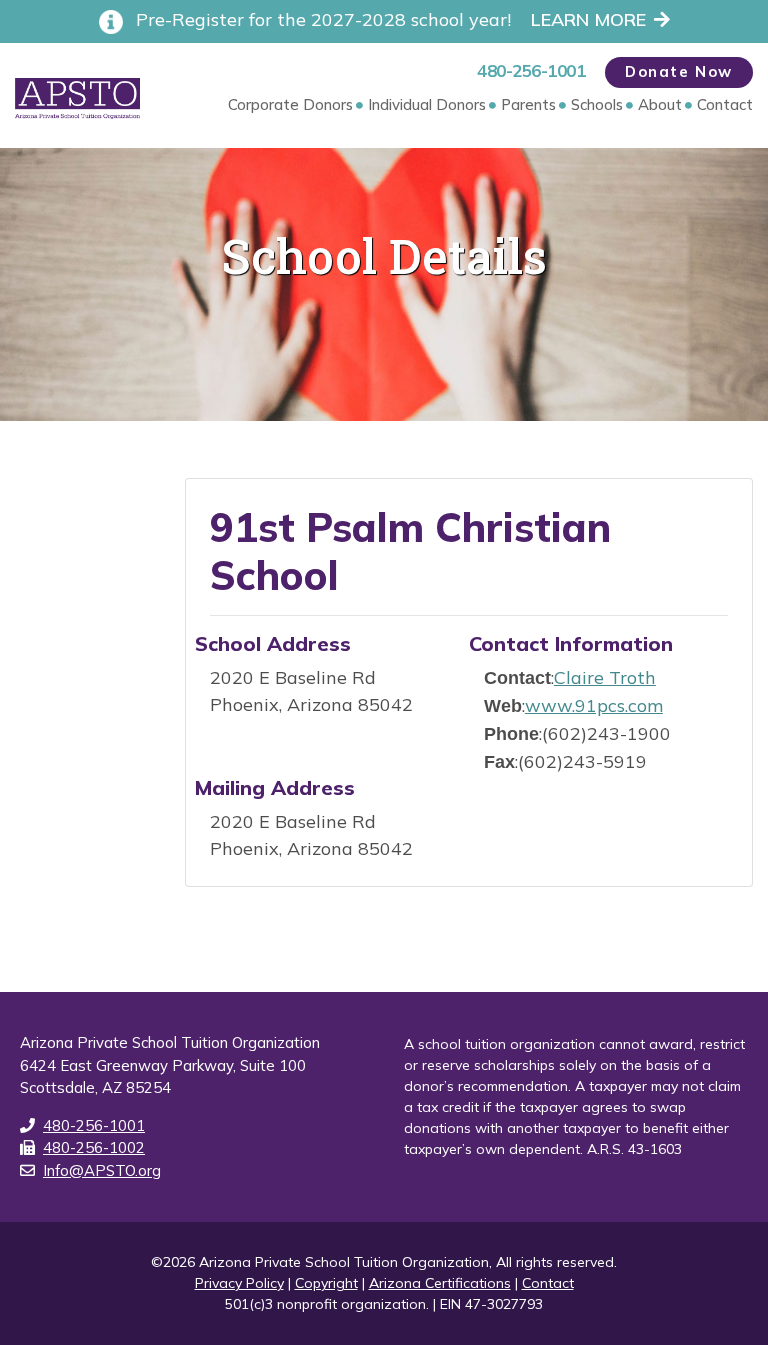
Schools (597, 104)
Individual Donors (427, 104)
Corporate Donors (290, 104)
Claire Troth (605, 677)
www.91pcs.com (594, 705)
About (660, 104)
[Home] (77, 98)
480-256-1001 (531, 70)
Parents (528, 104)
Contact (725, 104)
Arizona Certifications (440, 1283)
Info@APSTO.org (102, 1170)
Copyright (326, 1283)
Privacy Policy (239, 1283)
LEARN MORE (588, 19)
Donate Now (679, 71)
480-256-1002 (94, 1147)
